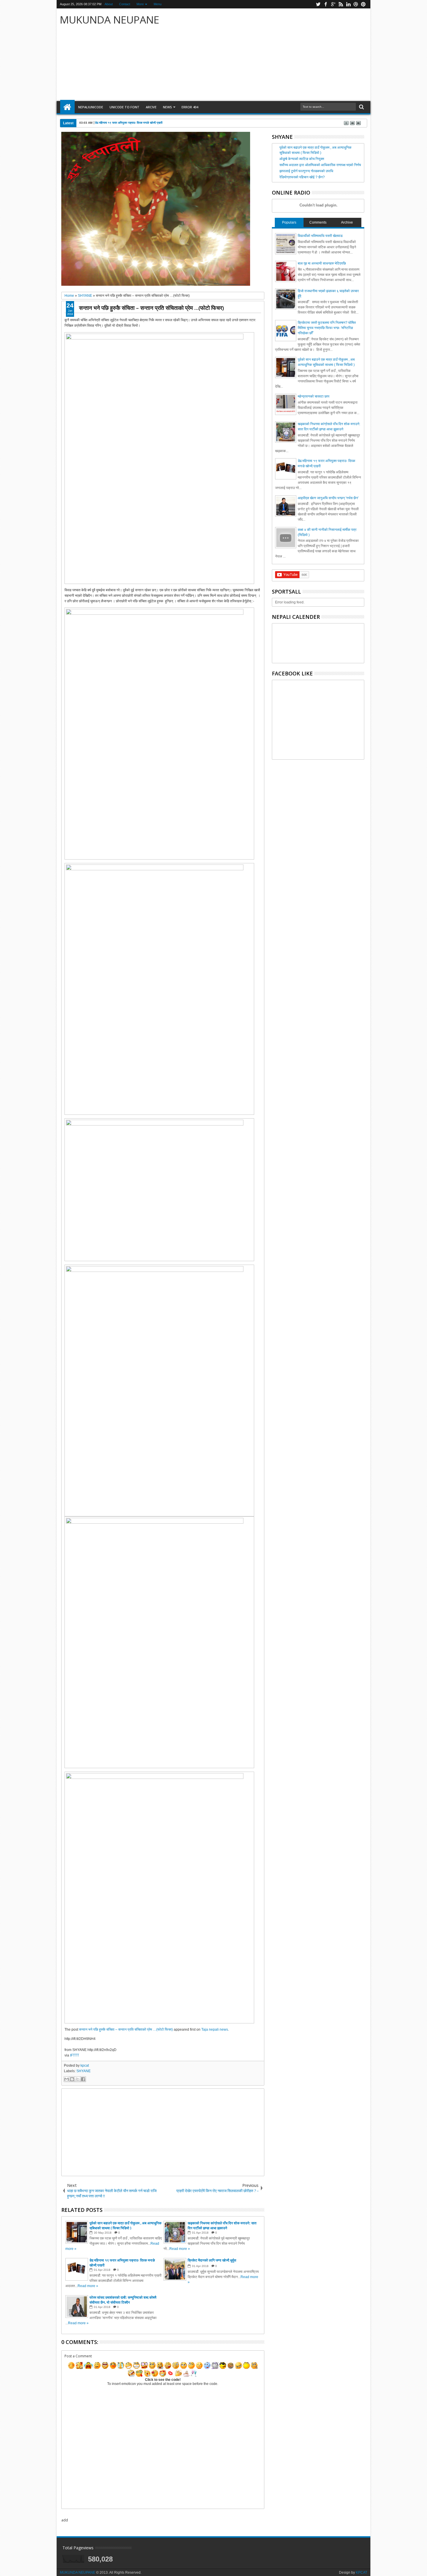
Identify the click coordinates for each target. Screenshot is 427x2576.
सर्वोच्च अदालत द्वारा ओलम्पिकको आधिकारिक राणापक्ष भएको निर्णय (320, 165)
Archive (347, 222)
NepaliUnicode (91, 107)
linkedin (348, 4)
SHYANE (84, 2071)
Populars (289, 222)
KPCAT (361, 2573)
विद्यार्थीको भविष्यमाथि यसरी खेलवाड (320, 236)
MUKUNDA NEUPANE (110, 20)
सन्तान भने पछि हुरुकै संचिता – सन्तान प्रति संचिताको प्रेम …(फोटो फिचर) (151, 308)
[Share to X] (78, 2079)
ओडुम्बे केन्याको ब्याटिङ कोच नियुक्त (302, 159)
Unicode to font (124, 107)
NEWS (167, 107)
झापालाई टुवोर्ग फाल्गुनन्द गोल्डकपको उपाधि (306, 171)
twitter (318, 4)
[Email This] (67, 2079)
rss (341, 4)
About (109, 4)
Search (361, 107)
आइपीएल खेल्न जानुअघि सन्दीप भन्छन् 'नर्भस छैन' (328, 498)
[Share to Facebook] (83, 2079)
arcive (151, 107)
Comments (318, 222)
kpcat (85, 2066)
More (140, 4)
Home (67, 107)
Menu (158, 4)
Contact (125, 4)
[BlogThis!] (72, 2079)
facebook (326, 4)
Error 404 (190, 107)
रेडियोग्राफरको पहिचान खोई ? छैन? (302, 177)
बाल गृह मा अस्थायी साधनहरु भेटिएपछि (322, 263)
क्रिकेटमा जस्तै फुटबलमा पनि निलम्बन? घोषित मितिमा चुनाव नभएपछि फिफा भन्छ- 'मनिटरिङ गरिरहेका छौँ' (327, 328)
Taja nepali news (215, 2029)
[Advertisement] (282, 55)
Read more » (180, 2249)
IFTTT (75, 2055)
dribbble (356, 4)
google (333, 4)
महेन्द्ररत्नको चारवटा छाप (314, 396)
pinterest (363, 4)
